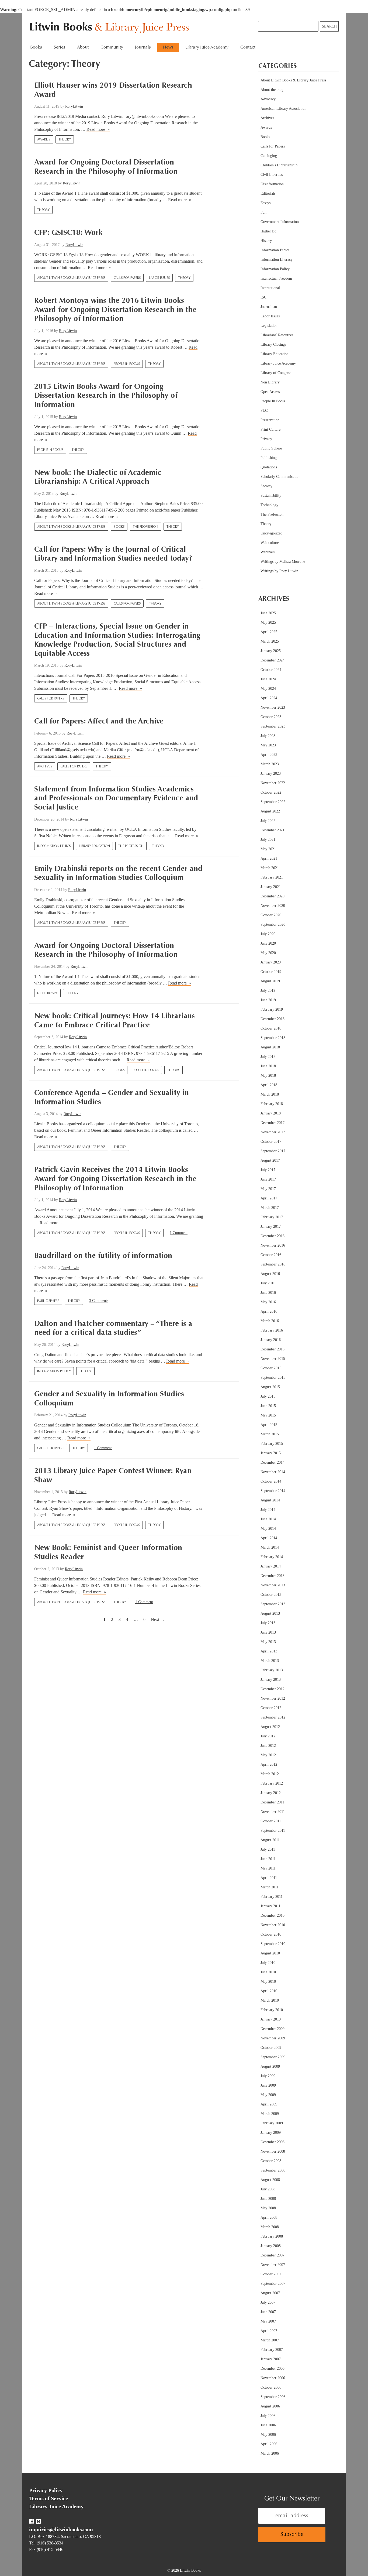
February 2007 (272, 2350)
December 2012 (272, 1689)
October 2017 (271, 1142)
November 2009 (273, 2038)
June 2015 (268, 1406)
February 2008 (272, 2236)
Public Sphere (48, 1301)
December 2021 (272, 830)
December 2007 (272, 2255)
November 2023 (273, 707)
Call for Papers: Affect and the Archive (99, 722)
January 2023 (271, 774)
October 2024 (271, 670)
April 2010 (269, 1991)
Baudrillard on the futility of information (103, 1256)
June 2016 (268, 1293)
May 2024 (268, 689)
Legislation (269, 326)
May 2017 (268, 1189)
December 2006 (272, 2369)
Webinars (268, 552)
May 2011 (268, 1868)
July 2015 (268, 1396)
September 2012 (273, 1717)
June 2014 (268, 1519)
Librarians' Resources (277, 335)
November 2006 (273, 2378)
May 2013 (268, 1642)
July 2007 (268, 2302)
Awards (44, 140)
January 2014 (271, 1566)
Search (329, 26)
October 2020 (271, 915)
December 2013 (272, 1576)
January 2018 (271, 1113)
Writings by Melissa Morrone (283, 562)
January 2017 (271, 1227)
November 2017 (273, 1132)
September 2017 (273, 1151)
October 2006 (271, 2387)
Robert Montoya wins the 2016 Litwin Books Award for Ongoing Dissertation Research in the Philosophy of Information (115, 310)
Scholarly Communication (280, 477)
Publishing (269, 458)
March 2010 (270, 2000)
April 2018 (269, 1085)
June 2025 (268, 613)
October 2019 (271, 972)
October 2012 (271, 1708)
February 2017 (272, 1217)
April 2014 (269, 1538)
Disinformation (272, 184)
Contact (248, 47)
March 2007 (270, 2340)
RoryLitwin (74, 106)
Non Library (47, 993)
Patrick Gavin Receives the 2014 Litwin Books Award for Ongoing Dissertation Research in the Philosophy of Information (115, 1179)
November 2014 (273, 1472)
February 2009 (272, 2123)
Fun (263, 212)
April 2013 (269, 1651)
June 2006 (268, 2425)
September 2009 (273, 2057)
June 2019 (268, 1000)
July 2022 (268, 821)
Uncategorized (271, 533)
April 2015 (269, 1425)
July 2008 (268, 2189)
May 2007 (268, 2321)
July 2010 (268, 1963)
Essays (265, 203)
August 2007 (270, 2293)
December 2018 (272, 1019)
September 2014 (273, 1491)
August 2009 (270, 2066)
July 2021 (268, 840)
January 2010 (271, 2019)
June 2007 (268, 2312)
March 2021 (270, 868)
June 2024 (268, 679)
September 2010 (273, 1944)
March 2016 (270, 1321)
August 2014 (270, 1500)
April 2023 (269, 755)
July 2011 (268, 1849)
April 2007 (269, 2331)
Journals (143, 47)
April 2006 (269, 2444)
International (270, 288)
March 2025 (270, 641)
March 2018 (270, 1094)
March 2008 (270, 2227)
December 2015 (272, 1349)
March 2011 (270, 1887)
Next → (158, 1619)
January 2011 (270, 1906)
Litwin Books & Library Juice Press (111, 28)
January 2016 (271, 1340)
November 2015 (273, 1359)
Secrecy (266, 486)
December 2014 (272, 1462)
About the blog (272, 90)
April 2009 (269, 2104)
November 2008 (273, 2151)
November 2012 (273, 1698)
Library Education (94, 846)
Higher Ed (268, 231)
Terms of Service (48, 2498)
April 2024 (269, 698)
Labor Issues (159, 278)
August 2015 (270, 1387)
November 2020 (273, 906)
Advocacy (268, 99)
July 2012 (268, 1736)
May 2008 (268, 2208)
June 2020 (268, 943)
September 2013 (273, 1604)
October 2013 (271, 1595)
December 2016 (272, 1236)
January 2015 (271, 1453)
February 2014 (272, 1557)
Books (119, 527)
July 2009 (268, 2076)
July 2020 (268, 934)
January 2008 (271, 2246)
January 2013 (271, 1680)
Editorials (268, 193)
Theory (65, 140)
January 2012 (271, 1793)
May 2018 (268, 1076)
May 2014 (268, 1529)
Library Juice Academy (207, 47)
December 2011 (272, 1802)
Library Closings (273, 344)
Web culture (270, 543)
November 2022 (273, 783)
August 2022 (270, 811)
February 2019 (272, 1009)
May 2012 (268, 1755)
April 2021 (269, 858)
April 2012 (269, 1764)
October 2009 (271, 2048)
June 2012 (268, 1746)
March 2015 (270, 1434)
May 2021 (268, 849)
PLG (264, 411)
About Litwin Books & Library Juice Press (71, 278)
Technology (269, 505)
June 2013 (268, 1632)
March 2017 (270, 1208)
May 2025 (268, 622)
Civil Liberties (272, 175)
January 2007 (271, 2359)
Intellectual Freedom (276, 278)
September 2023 (273, 726)
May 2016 (268, 1302)
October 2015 (271, 1368)
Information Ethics (54, 846)
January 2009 (271, 2133)
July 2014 (268, 1510)
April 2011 (269, 1878)
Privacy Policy (46, 2490)
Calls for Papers (127, 278)
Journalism (269, 307)
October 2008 (271, 2161)
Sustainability (271, 495)
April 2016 (269, 1311)
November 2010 (273, 1925)
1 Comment (179, 1233)
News (168, 47)
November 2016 (273, 1245)
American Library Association (283, 109)
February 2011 (272, 1897)
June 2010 (268, 1972)
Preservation (270, 420)
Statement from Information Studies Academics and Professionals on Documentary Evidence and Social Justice (116, 799)
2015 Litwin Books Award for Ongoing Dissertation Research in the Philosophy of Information (106, 396)
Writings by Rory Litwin (279, 571)
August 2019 (270, 981)
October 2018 (271, 1028)
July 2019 (268, 991)
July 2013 (268, 1623)
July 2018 (268, 1057)
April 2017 (269, 1198)
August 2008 (270, 2180)
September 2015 (273, 1378)
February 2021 (272, 877)
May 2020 (268, 953)
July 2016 (268, 1283)
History (266, 241)
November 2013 (273, 1585)
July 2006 (268, 2416)
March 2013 (270, 1661)
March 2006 (270, 2453)
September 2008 (273, 2170)
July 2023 (268, 736)
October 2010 (271, 1934)
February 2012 (272, 1783)
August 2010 (270, 1953)
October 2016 (271, 1255)
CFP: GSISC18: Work (68, 233)
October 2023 (271, 717)
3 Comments (99, 1301)
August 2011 (270, 1840)
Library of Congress (276, 373)
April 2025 (269, 632)
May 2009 (268, 2095)
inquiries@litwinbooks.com (61, 2529)
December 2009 (272, 2029)
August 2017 (270, 1160)
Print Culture (270, 429)
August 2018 (270, 1047)
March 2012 (270, 1774)
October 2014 (271, 1481)
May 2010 (268, 1982)
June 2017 (268, 1179)
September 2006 (273, 2397)
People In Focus (127, 364)
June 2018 (268, 1066)
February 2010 (272, 2010)
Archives (45, 767)
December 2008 (272, 2142)
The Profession (145, 527)
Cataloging (269, 156)
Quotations (269, 467)
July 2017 (268, 1170)
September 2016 (273, 1264)
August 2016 (270, 1274)
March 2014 (270, 1547)
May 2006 (268, 2435)
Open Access (270, 392)
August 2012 (270, 1727)
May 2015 (268, 1415)
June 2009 (268, 2085)
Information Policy (54, 1371)
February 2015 (272, 1444)
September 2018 (273, 1038)
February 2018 (272, 1104)
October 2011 (271, 1821)
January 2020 (271, 962)
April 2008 (269, 2217)
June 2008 (268, 2199)
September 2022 (273, 802)
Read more (98, 129)
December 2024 (272, 660)
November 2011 (273, 1812)
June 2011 (268, 1859)
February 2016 (272, 1330)
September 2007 (273, 2284)
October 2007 (271, 2274)
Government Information (280, 222)
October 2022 (271, 792)
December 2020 (272, 896)
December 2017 (272, 1123)
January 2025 (271, 651)
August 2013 (270, 1613)
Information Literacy (277, 260)
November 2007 (273, 2265)
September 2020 (273, 925)
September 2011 (273, 1831)
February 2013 (272, 1670)
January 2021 (271, 887)
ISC (263, 297)
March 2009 (270, 2114)
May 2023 (268, 745)
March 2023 (270, 764)
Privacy (266, 439)
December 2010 (272, 1915)
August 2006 (270, 2406)
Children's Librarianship (279, 165)
